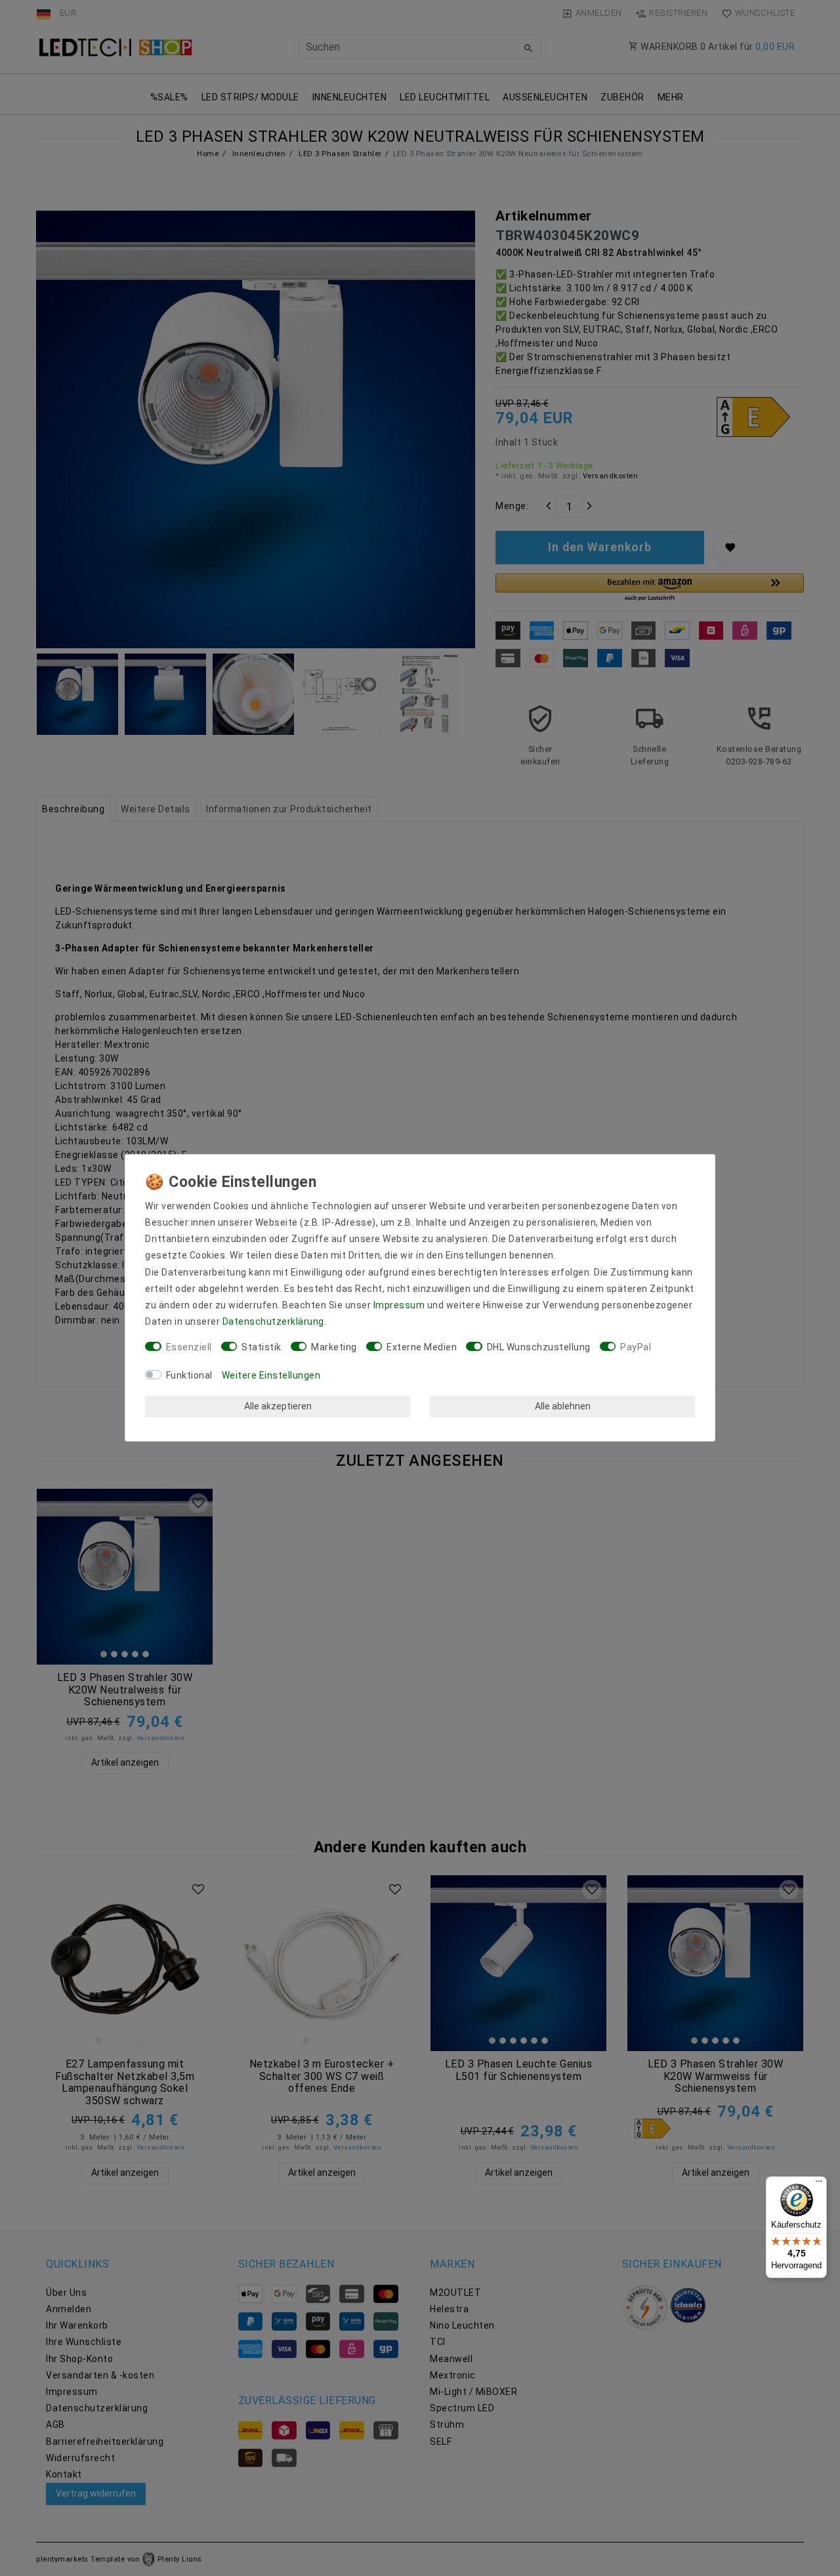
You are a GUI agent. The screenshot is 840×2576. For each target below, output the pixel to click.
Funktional (189, 1375)
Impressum (399, 1305)
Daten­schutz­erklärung (273, 1321)
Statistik (262, 1347)
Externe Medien (422, 1347)
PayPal (636, 1347)
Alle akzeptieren (278, 1406)
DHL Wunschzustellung (539, 1347)
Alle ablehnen (563, 1406)
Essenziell (189, 1347)
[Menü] (819, 2184)
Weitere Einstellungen (271, 1375)
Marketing (334, 1347)
